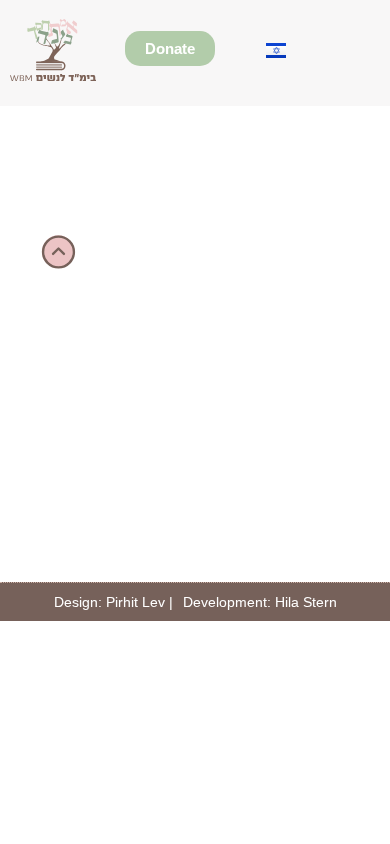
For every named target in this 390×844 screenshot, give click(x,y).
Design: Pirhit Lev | (113, 602)
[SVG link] (53, 50)
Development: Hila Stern (260, 602)
